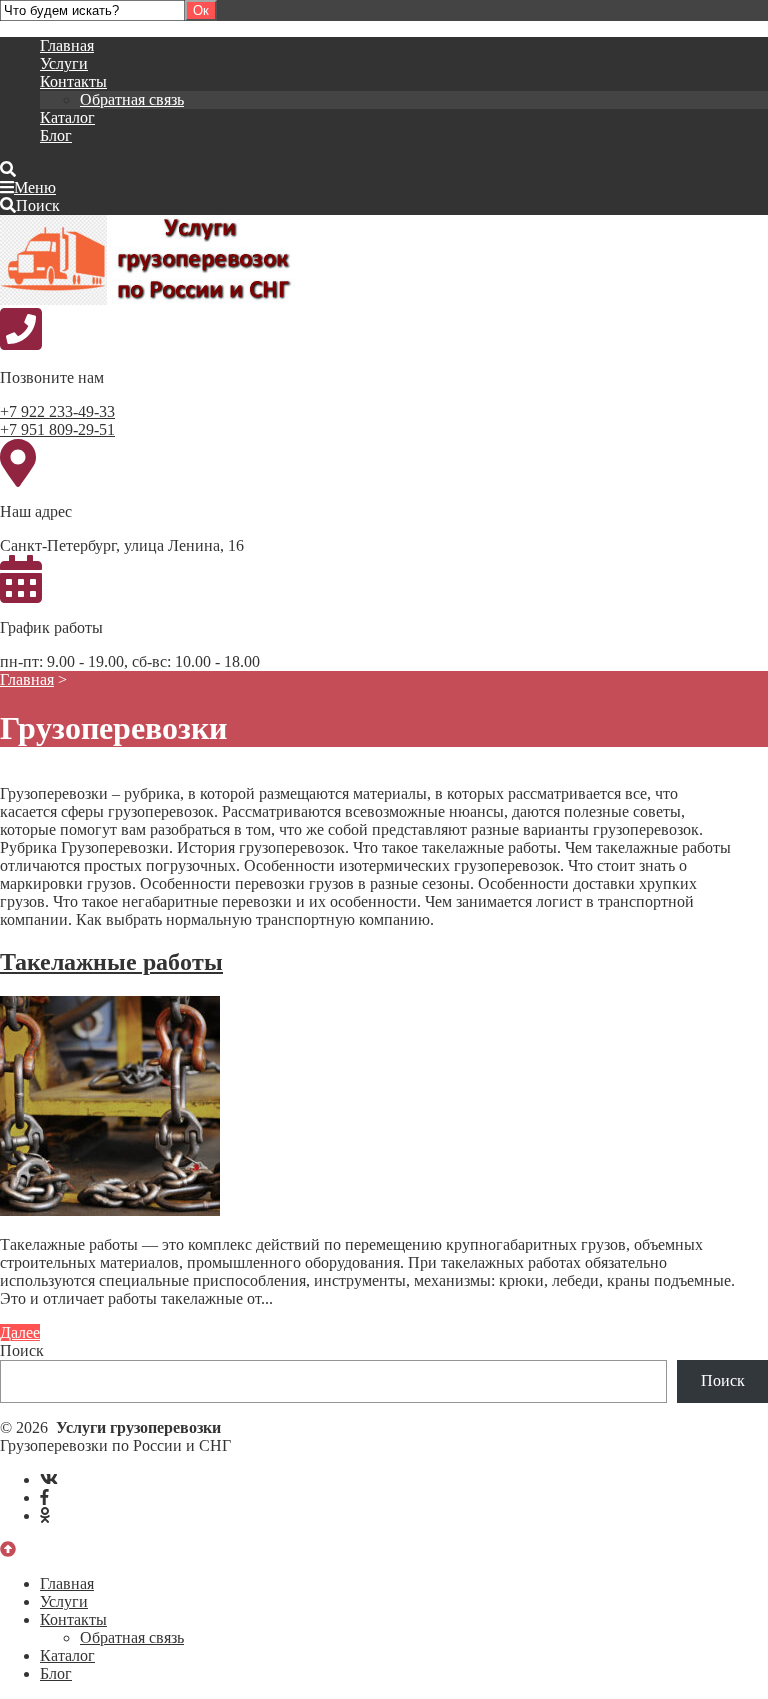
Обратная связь (132, 99)
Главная (67, 45)
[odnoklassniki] (45, 1515)
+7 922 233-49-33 (57, 411)
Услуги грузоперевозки (150, 260)
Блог (56, 135)
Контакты (73, 81)
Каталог (67, 117)
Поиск (22, 1350)
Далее (20, 1332)
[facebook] (44, 1497)
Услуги (64, 63)
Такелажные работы (111, 962)
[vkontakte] (49, 1479)
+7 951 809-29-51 (57, 429)
